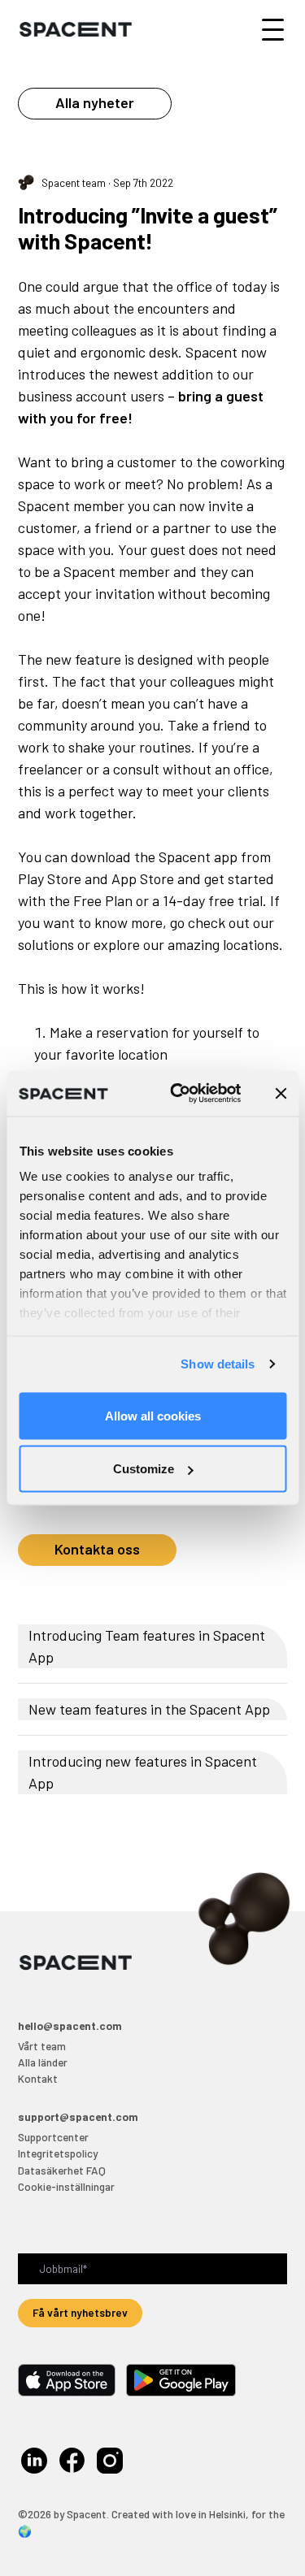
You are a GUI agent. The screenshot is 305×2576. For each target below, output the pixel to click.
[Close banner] (281, 1093)
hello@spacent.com (70, 2025)
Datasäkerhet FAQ (62, 2170)
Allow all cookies (153, 1415)
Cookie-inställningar (66, 2186)
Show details (218, 1364)
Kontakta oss (97, 1549)
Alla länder (43, 2062)
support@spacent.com (78, 2116)
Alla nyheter (95, 102)
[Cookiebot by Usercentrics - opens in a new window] (179, 1094)
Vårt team (42, 2046)
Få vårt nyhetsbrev (80, 2312)
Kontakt (38, 2078)
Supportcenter (53, 2137)
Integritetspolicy (58, 2153)
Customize (144, 1469)
